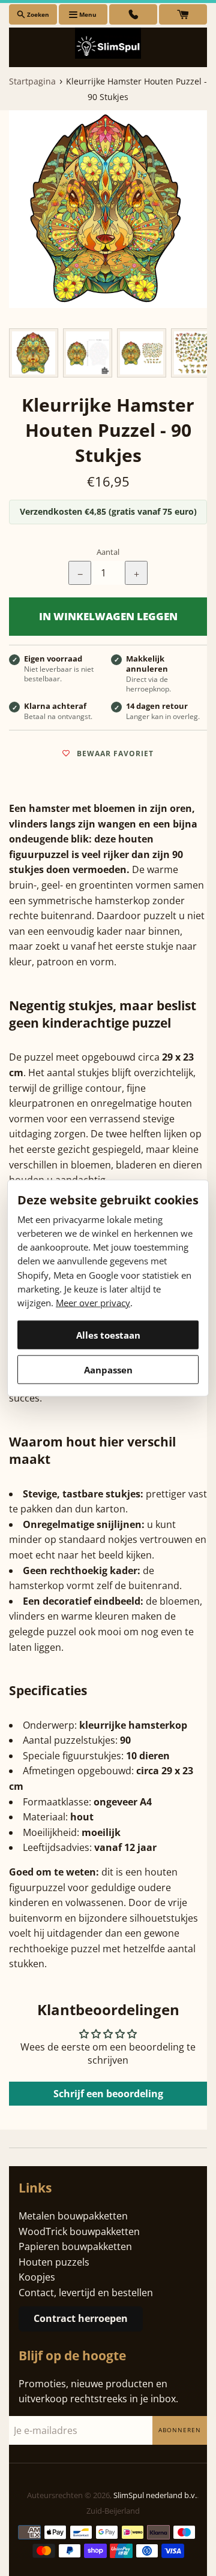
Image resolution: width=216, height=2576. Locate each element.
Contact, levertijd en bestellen (86, 2293)
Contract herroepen (81, 2318)
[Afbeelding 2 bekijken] (88, 353)
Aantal (108, 552)
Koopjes (37, 2277)
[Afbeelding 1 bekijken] (34, 353)
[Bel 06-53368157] (133, 14)
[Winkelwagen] (183, 14)
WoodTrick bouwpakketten (79, 2231)
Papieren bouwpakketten (75, 2246)
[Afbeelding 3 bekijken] (142, 353)
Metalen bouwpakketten (73, 2216)
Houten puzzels (54, 2262)
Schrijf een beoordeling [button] (108, 2094)
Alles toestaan (108, 1334)
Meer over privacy (93, 1303)
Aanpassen (108, 1369)
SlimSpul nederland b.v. (155, 2495)
